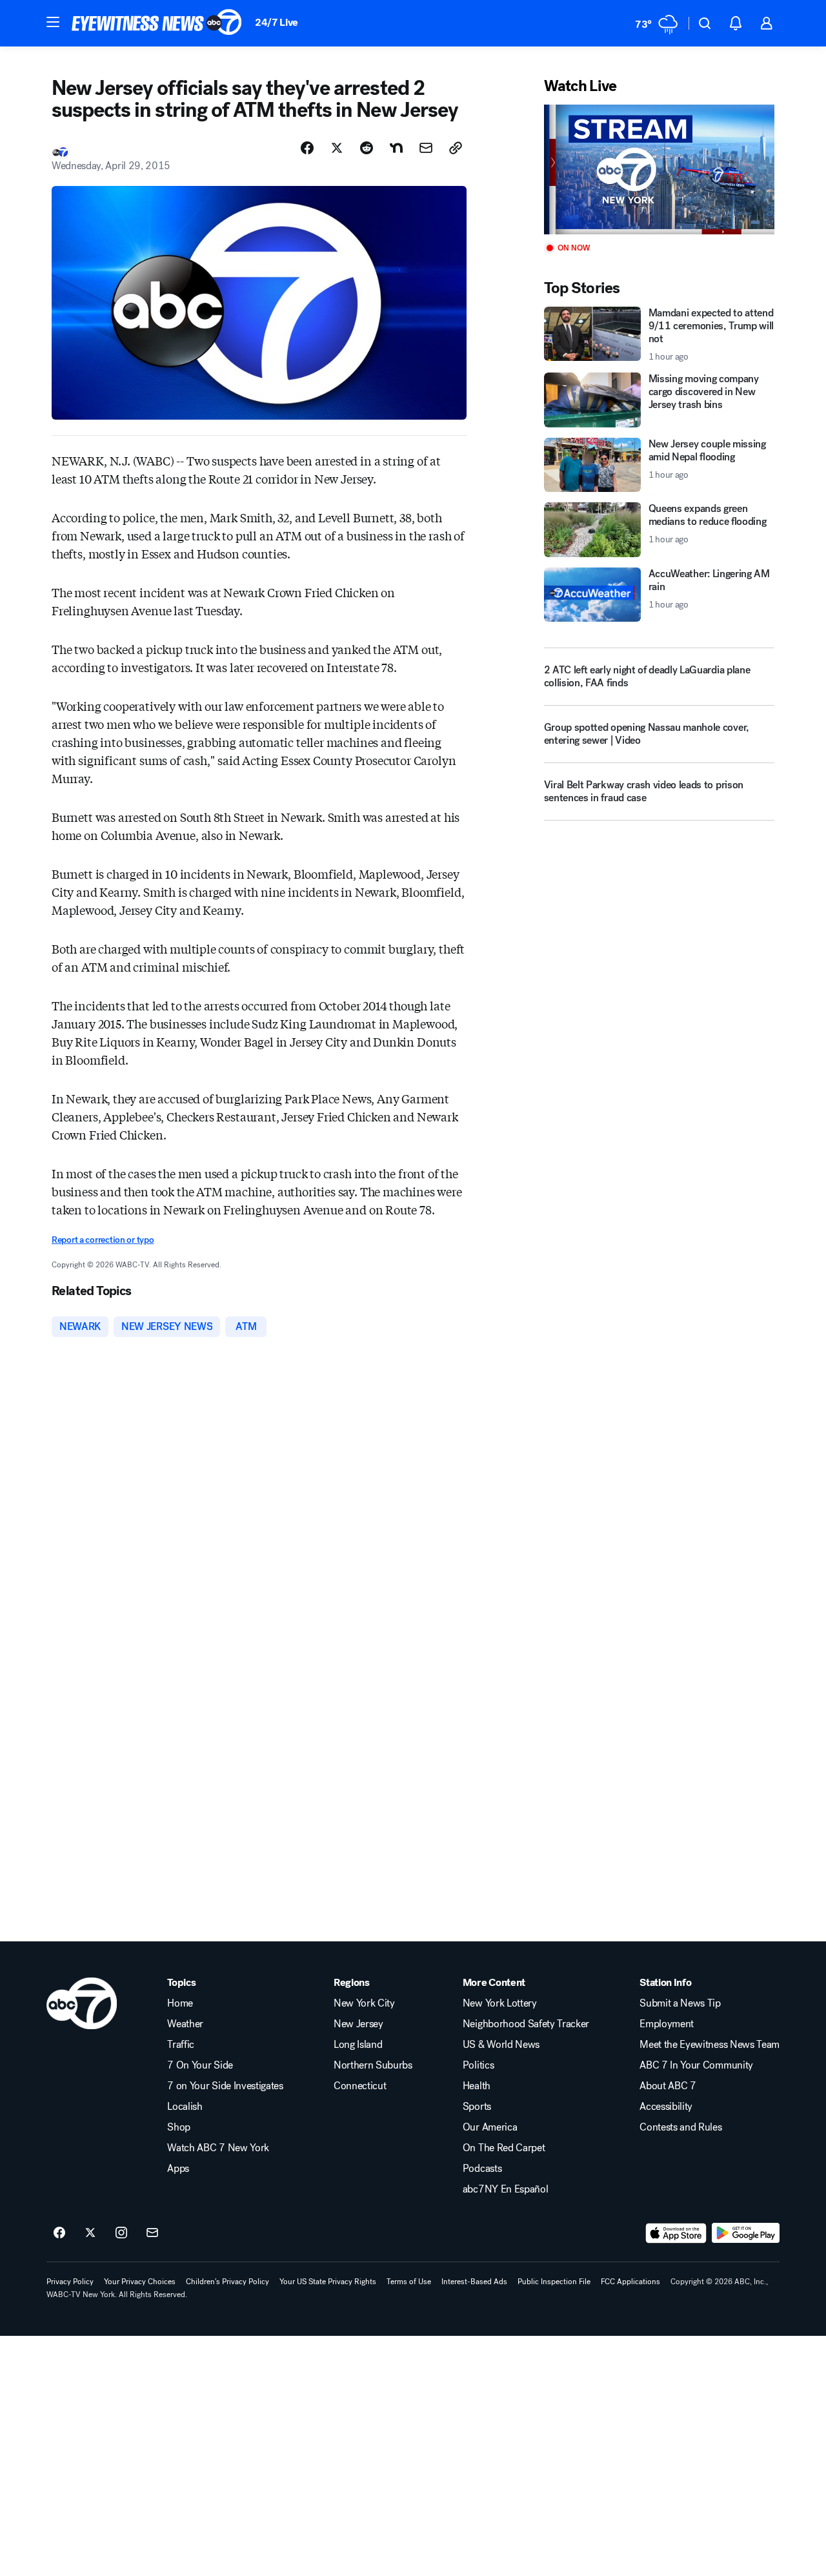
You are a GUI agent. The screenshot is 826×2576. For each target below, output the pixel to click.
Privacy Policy (70, 2282)
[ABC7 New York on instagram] (121, 2233)
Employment (667, 2024)
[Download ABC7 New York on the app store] (676, 2233)
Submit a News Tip (680, 2003)
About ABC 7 (668, 2086)
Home (180, 2003)
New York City (364, 2003)
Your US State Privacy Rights (328, 2282)
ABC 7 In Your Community (696, 2065)
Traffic (181, 2045)
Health (477, 2086)
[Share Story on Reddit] (367, 148)
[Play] (659, 169)
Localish (185, 2107)
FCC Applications (630, 2282)
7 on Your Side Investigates (225, 2086)
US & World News (501, 2045)
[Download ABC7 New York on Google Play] (746, 2233)
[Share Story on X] (337, 148)
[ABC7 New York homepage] (157, 23)
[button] (53, 22)
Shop (179, 2127)
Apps (178, 2169)
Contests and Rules (680, 2127)
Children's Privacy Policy (227, 2282)
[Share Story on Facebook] (307, 148)
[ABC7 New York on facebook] (59, 2233)
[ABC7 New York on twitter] (90, 2233)
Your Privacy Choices (140, 2282)
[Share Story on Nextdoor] (396, 148)
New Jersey (358, 2024)
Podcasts (482, 2169)
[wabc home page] (82, 2003)
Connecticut (360, 2086)
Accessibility (666, 2107)
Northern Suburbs (373, 2065)
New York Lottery (500, 2003)
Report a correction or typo (103, 1240)
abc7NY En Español (506, 2189)
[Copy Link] (456, 148)
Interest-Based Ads (474, 2282)
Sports (477, 2107)
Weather (185, 2024)
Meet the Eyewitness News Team (710, 2045)
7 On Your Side (200, 2065)
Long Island (358, 2045)
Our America (490, 2127)
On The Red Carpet (504, 2148)
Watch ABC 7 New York (218, 2148)
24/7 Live (277, 22)
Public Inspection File (554, 2282)
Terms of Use (409, 2282)
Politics (478, 2065)
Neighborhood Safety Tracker (526, 2024)
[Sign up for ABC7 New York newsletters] (152, 2233)
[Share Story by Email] (426, 148)
